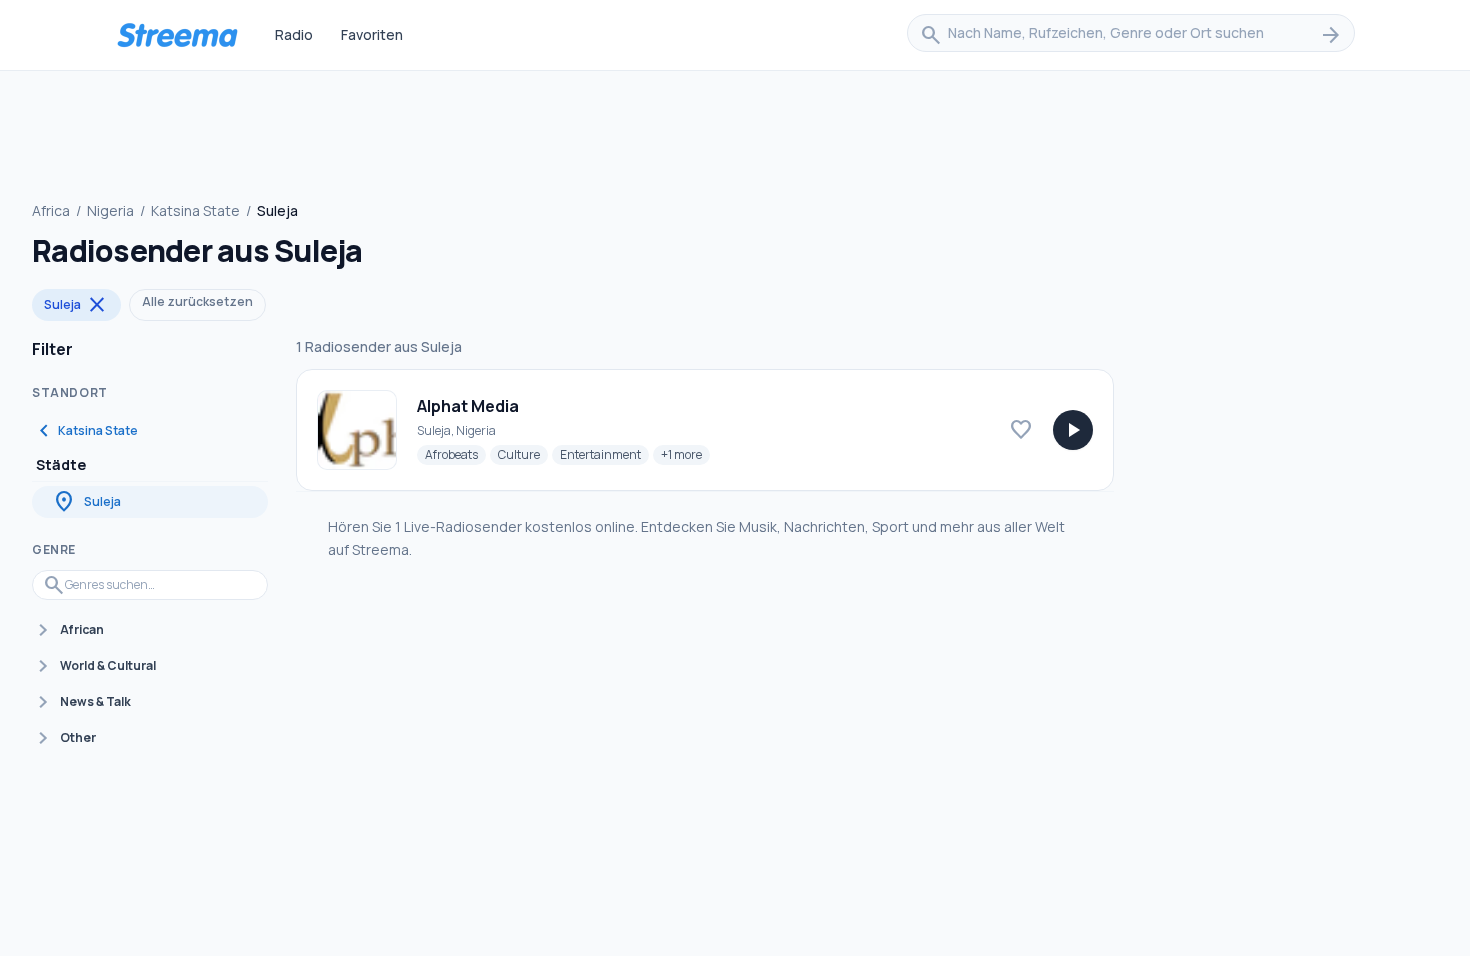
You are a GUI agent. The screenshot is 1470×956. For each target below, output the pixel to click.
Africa (51, 210)
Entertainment (604, 454)
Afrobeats (455, 454)
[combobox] (1131, 35)
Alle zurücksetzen (197, 301)
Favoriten (372, 34)
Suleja (76, 305)
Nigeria (110, 210)
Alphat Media (468, 406)
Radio (294, 34)
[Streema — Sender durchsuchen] (177, 35)
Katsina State (195, 210)
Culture (523, 454)
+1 (685, 454)
